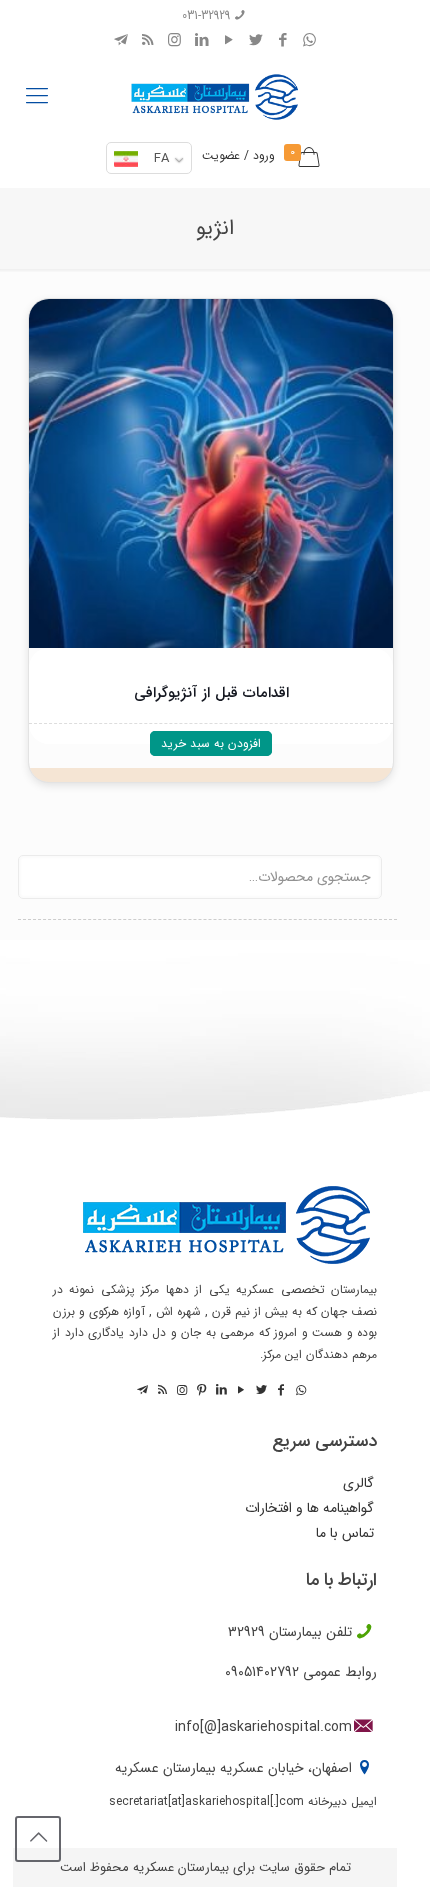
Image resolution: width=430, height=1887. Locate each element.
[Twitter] (255, 41)
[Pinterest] (200, 1390)
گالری (358, 1483)
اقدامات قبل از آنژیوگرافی (211, 693)
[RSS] (147, 41)
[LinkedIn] (201, 41)
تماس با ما (345, 1533)
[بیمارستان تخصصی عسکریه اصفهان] (215, 92)
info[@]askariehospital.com (263, 1727)
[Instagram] (174, 41)
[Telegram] (120, 41)
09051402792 (262, 1672)
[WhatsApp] (309, 41)
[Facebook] (282, 41)
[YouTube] (228, 41)
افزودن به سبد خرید (211, 743)
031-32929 (206, 15)
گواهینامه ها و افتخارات (309, 1508)
